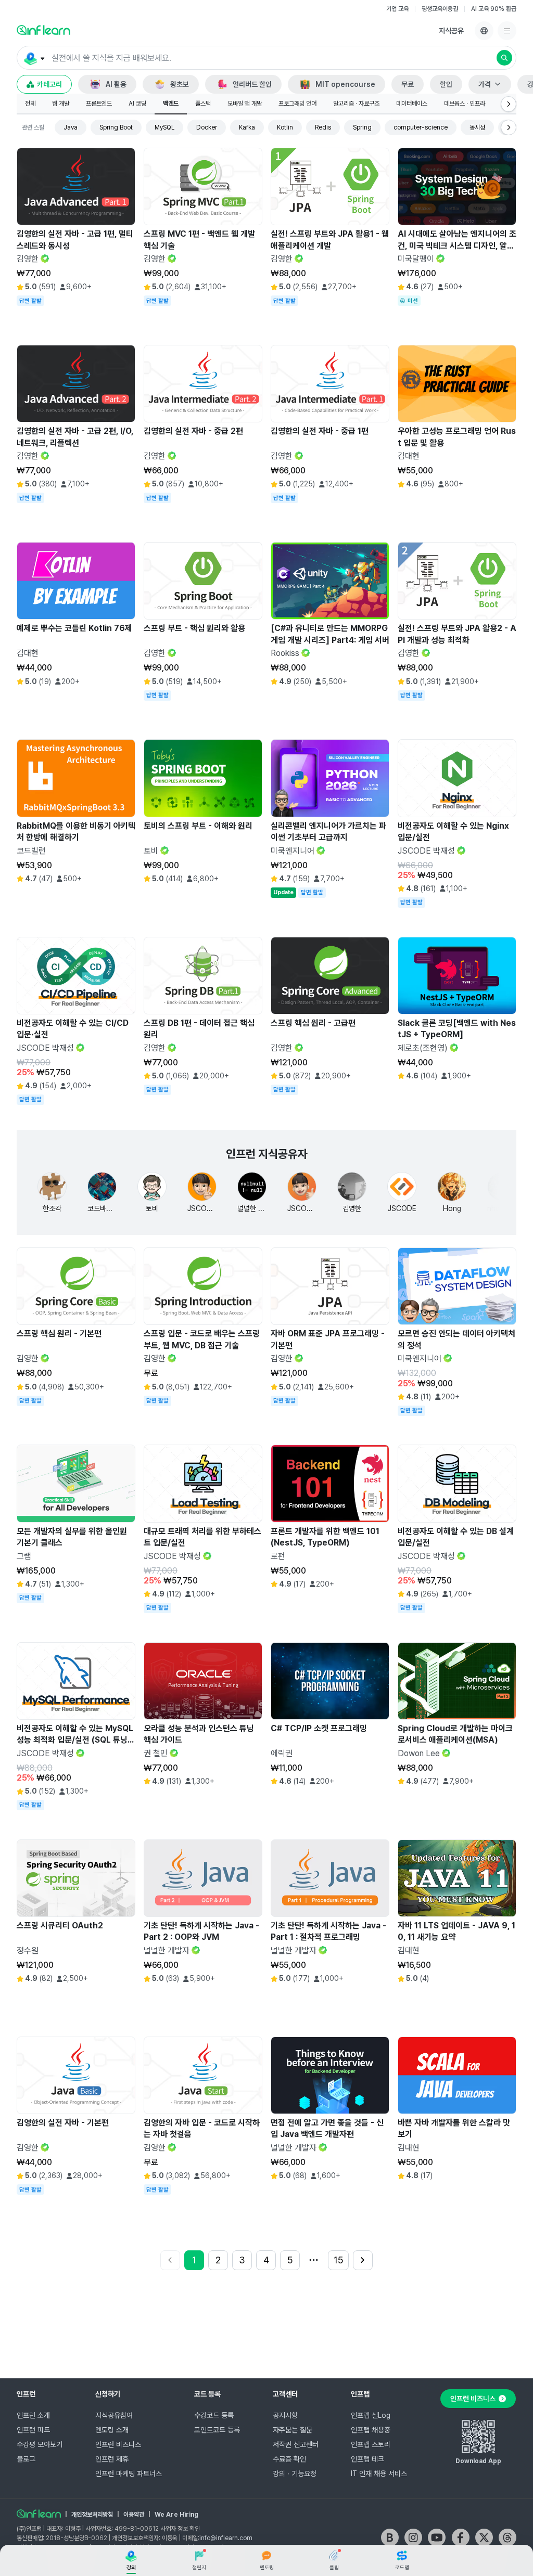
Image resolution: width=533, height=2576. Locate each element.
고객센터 (285, 2394)
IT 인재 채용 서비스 (379, 2474)
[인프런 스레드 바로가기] (507, 2538)
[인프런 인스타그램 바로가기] (413, 2538)
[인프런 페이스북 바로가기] (461, 2538)
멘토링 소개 (112, 2430)
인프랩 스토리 (371, 2444)
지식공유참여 (114, 2415)
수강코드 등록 (214, 2415)
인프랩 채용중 (371, 2430)
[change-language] (484, 31)
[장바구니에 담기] (100, 311)
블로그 (26, 2459)
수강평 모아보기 (40, 2444)
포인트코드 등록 (217, 2430)
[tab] (30, 104)
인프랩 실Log (371, 2415)
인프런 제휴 (112, 2459)
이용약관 (134, 2515)
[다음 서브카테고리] (509, 104)
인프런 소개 (33, 2415)
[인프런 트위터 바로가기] (484, 2538)
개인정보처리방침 (92, 2515)
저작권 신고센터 (296, 2444)
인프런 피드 (33, 2430)
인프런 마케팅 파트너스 (129, 2474)
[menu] (507, 31)
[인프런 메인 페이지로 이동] (43, 30)
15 (339, 2260)
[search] (504, 58)
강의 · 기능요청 (295, 2474)
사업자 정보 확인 (180, 2529)
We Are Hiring (176, 2515)
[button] (266, 58)
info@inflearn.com (226, 2538)
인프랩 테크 (367, 2459)
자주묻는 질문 (293, 2430)
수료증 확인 (289, 2459)
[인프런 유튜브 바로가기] (437, 2538)
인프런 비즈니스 (118, 2444)
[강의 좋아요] (124, 311)
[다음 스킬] (509, 127)
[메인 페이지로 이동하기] (39, 2514)
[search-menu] (34, 58)
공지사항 (285, 2415)
